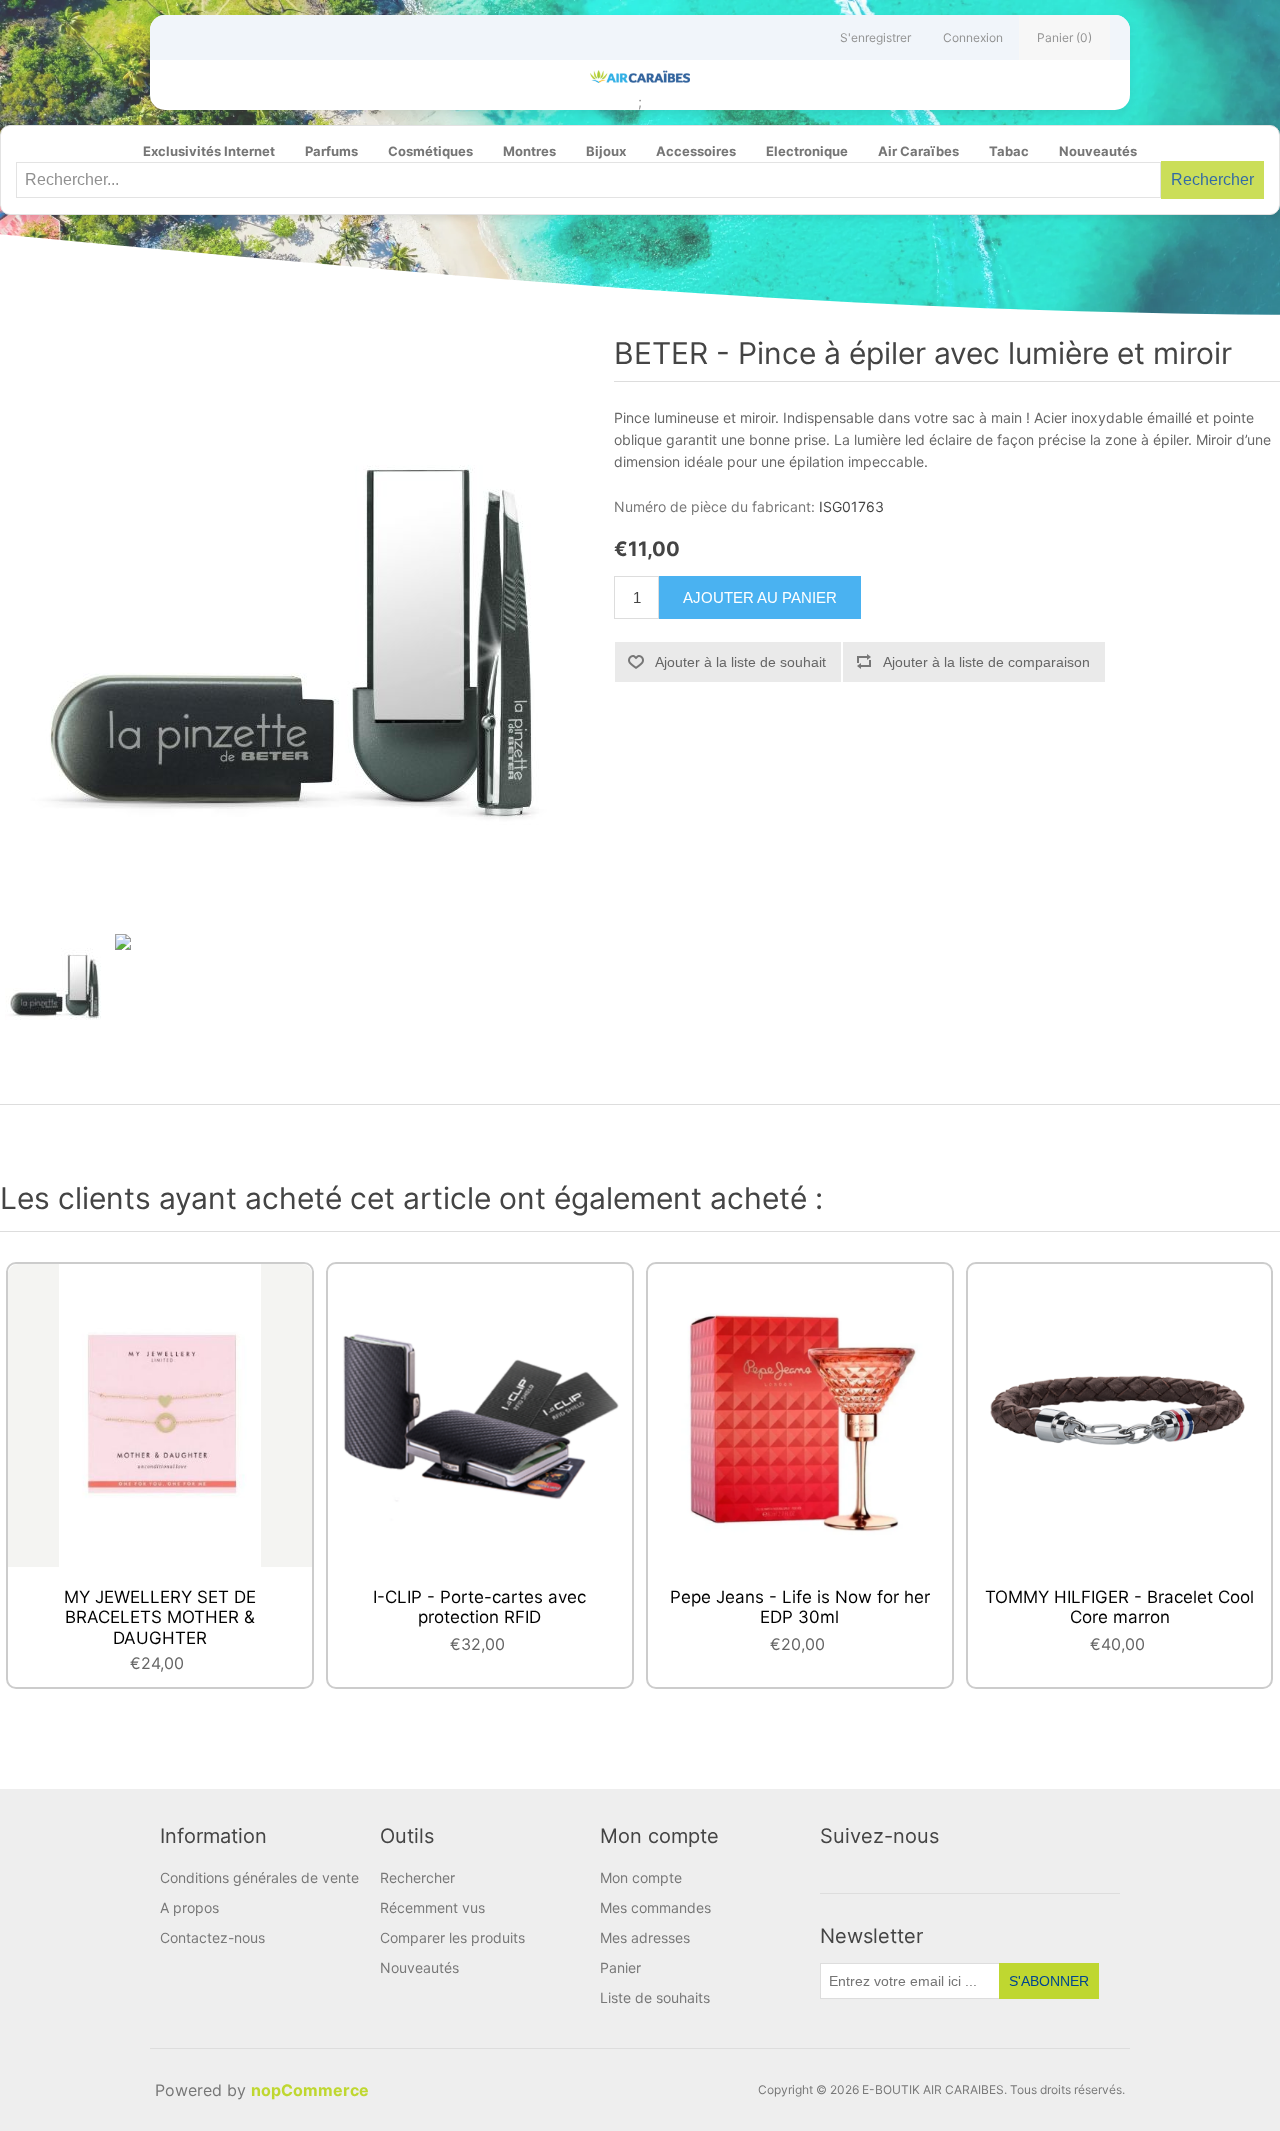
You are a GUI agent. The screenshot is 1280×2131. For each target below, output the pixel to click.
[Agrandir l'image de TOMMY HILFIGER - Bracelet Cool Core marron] (1119, 1415)
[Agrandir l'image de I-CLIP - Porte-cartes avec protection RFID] (479, 1415)
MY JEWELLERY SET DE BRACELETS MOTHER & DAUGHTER (160, 1617)
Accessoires (696, 151)
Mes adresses (645, 1937)
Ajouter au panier (760, 597)
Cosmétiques (430, 151)
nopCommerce (310, 2090)
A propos (189, 1907)
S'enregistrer (875, 37)
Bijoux (606, 151)
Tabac (1009, 151)
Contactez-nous (212, 1937)
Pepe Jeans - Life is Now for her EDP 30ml (800, 1607)
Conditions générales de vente (259, 1877)
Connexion (973, 37)
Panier (620, 1967)
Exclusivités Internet (209, 151)
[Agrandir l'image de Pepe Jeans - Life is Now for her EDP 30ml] (799, 1415)
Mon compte (641, 1877)
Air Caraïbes (918, 151)
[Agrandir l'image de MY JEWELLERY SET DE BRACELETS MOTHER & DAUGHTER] (159, 1415)
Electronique (807, 151)
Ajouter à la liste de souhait (740, 662)
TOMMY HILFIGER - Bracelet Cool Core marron (1119, 1607)
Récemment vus (432, 1907)
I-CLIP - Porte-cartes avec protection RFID (479, 1607)
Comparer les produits (452, 1937)
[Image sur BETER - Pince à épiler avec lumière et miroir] (55, 984)
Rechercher (1212, 179)
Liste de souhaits (655, 1997)
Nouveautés (1098, 151)
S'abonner (1049, 1981)
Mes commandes (655, 1907)
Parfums (331, 151)
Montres (529, 151)
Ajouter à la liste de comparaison (986, 662)
